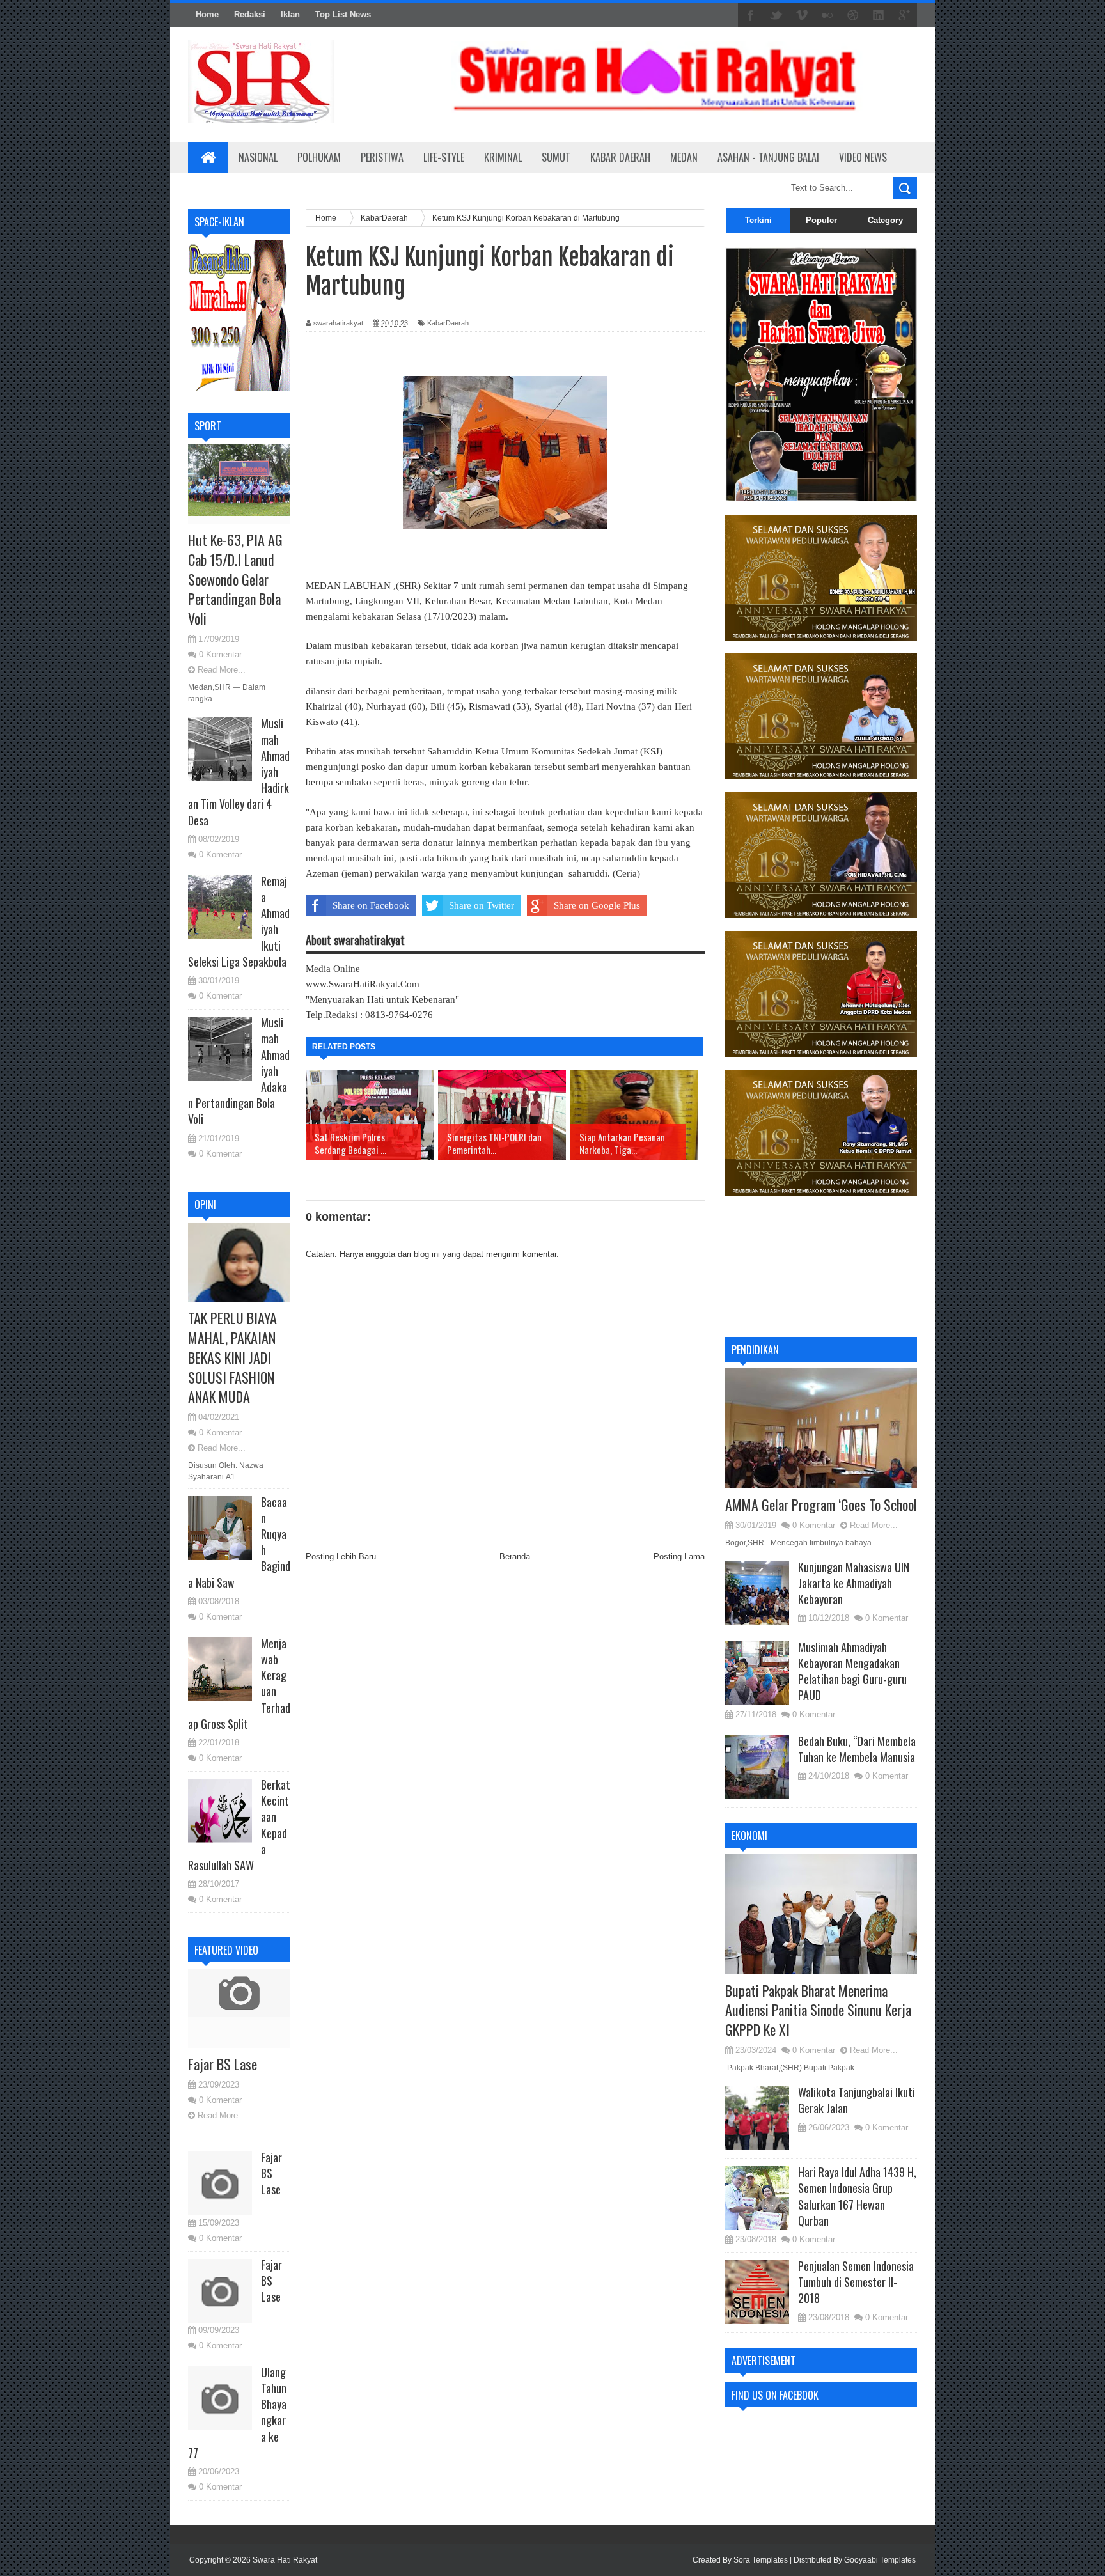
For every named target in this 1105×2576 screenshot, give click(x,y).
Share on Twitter (482, 905)
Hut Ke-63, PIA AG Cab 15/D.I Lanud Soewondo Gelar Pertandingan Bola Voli (235, 579)
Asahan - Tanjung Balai (768, 157)
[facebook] (751, 15)
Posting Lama (679, 1557)
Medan (684, 157)
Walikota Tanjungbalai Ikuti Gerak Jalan (857, 2100)
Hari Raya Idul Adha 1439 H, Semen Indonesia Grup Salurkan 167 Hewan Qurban (857, 2196)
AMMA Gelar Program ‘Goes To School (821, 1504)
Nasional (258, 157)
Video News (863, 157)
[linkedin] (879, 15)
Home (207, 14)
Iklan (290, 14)
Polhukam (319, 157)
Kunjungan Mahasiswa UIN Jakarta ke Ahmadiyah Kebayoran (854, 1583)
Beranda (515, 1557)
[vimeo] (802, 15)
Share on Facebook (371, 905)
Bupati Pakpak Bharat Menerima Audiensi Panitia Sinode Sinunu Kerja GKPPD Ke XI (818, 2010)
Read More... (222, 670)
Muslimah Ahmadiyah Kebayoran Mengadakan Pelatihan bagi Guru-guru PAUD (852, 1671)
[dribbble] (853, 15)
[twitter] (776, 15)
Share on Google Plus (597, 905)
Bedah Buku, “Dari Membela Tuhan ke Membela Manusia (857, 1749)
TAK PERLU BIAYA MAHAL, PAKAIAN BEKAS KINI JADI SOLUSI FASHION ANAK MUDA (232, 1357)
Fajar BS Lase (223, 2064)
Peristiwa (382, 157)
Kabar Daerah (620, 157)
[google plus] (904, 15)
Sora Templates (761, 2560)
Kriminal (503, 157)
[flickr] (827, 15)
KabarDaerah (448, 323)
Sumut (556, 157)
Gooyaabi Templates (880, 2560)
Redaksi (250, 14)
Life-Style (444, 157)
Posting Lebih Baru (341, 1557)
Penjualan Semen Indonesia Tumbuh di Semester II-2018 (856, 2282)
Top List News (343, 14)
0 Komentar (220, 654)
